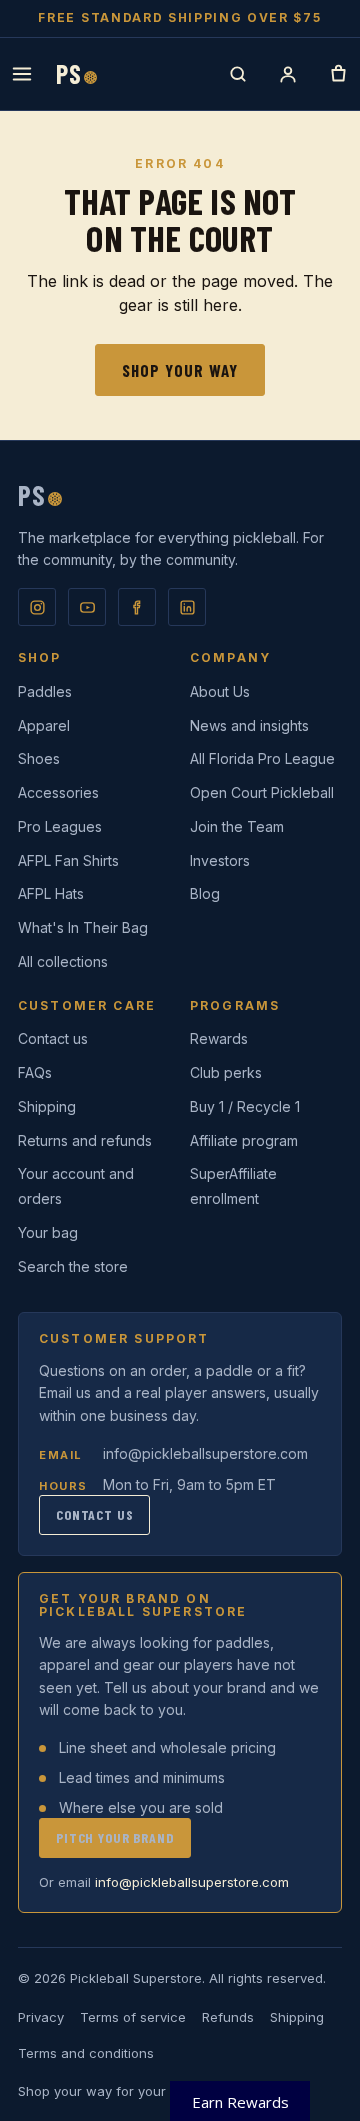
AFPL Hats (51, 893)
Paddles (45, 691)
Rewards (219, 1038)
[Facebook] (137, 607)
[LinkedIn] (187, 607)
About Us (220, 691)
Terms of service (133, 2017)
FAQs (35, 1072)
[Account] (288, 74)
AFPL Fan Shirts (68, 860)
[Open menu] (22, 74)
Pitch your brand (115, 1837)
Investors (220, 860)
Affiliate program (244, 1140)
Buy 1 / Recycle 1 (245, 1106)
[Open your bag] (338, 74)
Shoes (39, 758)
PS (76, 74)
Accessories (58, 792)
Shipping (47, 1106)
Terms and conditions (86, 2053)
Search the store (73, 1266)
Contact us (53, 1038)
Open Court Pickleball (262, 792)
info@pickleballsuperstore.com (205, 1453)
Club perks (226, 1072)
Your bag (48, 1232)
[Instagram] (37, 607)
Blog (205, 893)
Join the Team (237, 826)
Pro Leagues (60, 826)
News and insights (249, 725)
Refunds (228, 2017)
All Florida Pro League (262, 758)
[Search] (238, 74)
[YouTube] (87, 607)
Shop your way (180, 370)
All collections (63, 961)
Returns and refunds (85, 1140)
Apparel (44, 725)
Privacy (41, 2017)
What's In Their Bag (83, 927)
